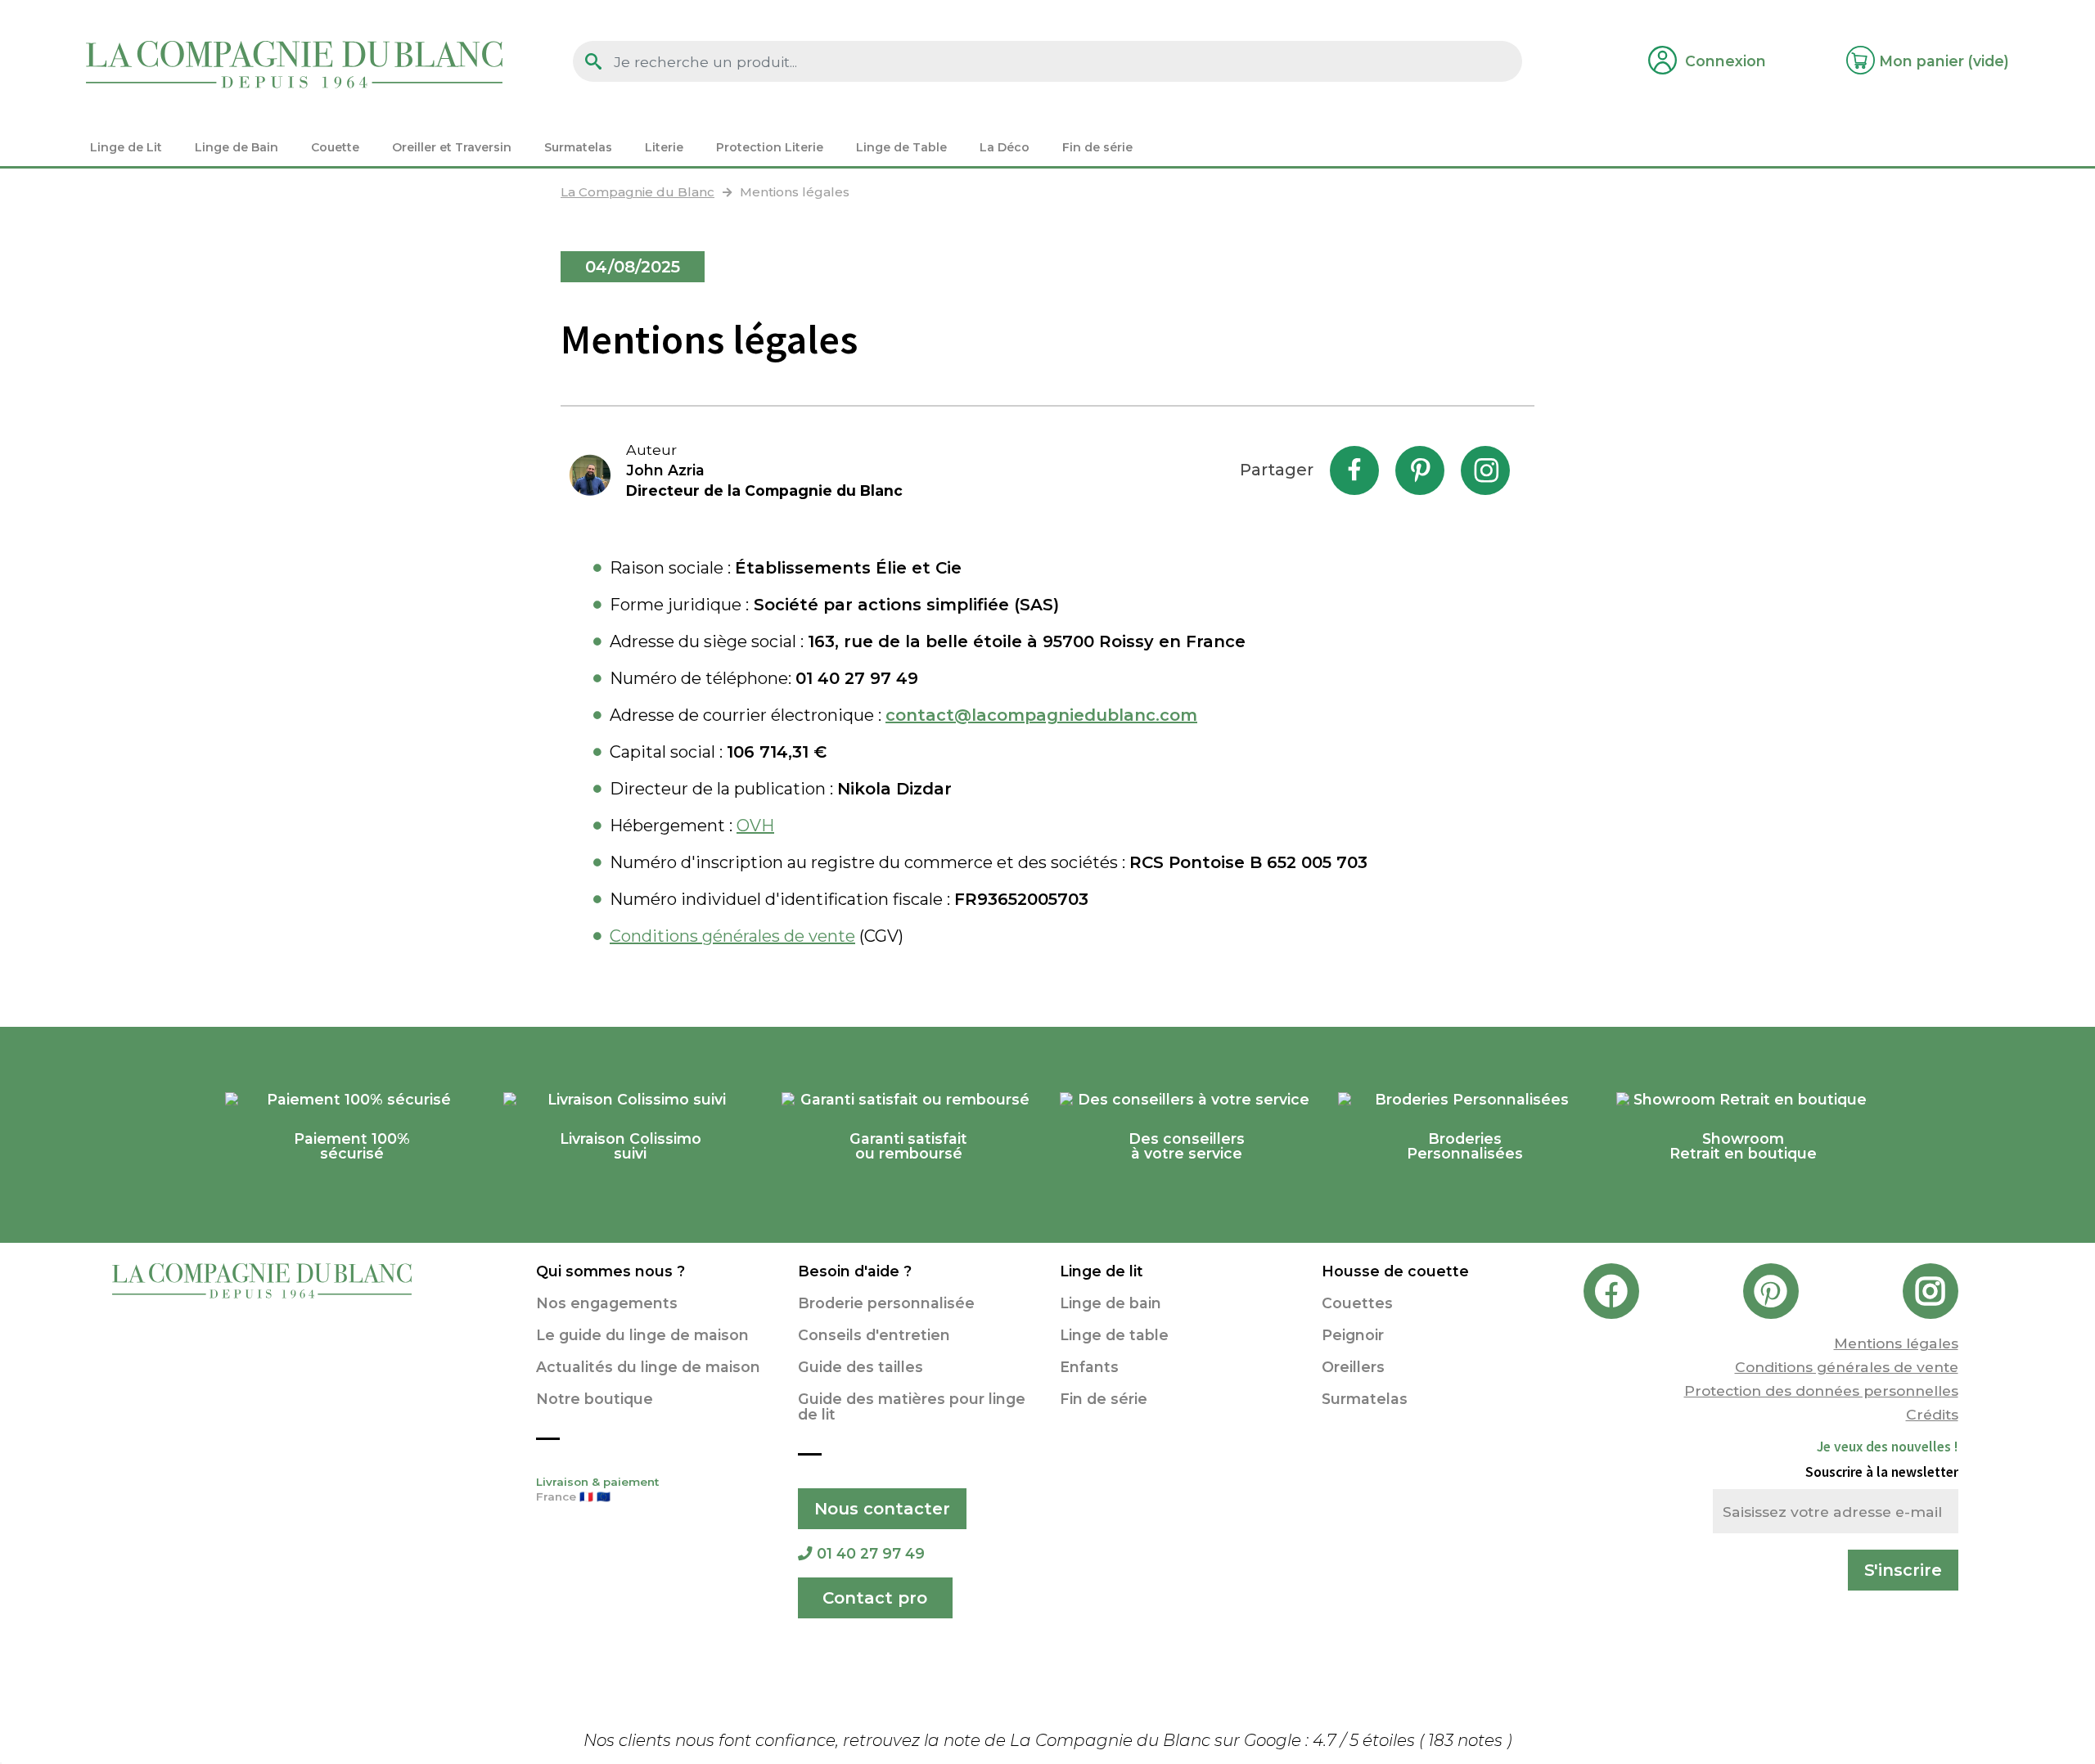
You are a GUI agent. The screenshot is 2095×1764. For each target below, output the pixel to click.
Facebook (1354, 470)
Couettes (1357, 1303)
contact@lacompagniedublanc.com (1041, 715)
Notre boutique (595, 1399)
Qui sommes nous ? (610, 1271)
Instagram (1485, 470)
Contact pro (875, 1598)
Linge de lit (1102, 1271)
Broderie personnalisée (886, 1303)
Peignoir (1353, 1335)
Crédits (1932, 1414)
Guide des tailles (861, 1367)
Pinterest (1420, 470)
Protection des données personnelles (1821, 1390)
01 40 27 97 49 (871, 1553)
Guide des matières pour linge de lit (912, 1406)
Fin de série (1104, 1399)
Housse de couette (1395, 1271)
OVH (755, 826)
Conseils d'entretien (874, 1335)
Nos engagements (607, 1303)
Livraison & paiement (597, 1489)
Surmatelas (1365, 1399)
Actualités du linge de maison (648, 1367)
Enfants (1089, 1367)
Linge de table (1114, 1335)
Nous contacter (882, 1509)
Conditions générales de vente (732, 936)
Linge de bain (1111, 1303)
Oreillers (1353, 1367)
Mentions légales (1896, 1343)
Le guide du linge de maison (642, 1335)
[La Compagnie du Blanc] (294, 63)
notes (1467, 1740)
